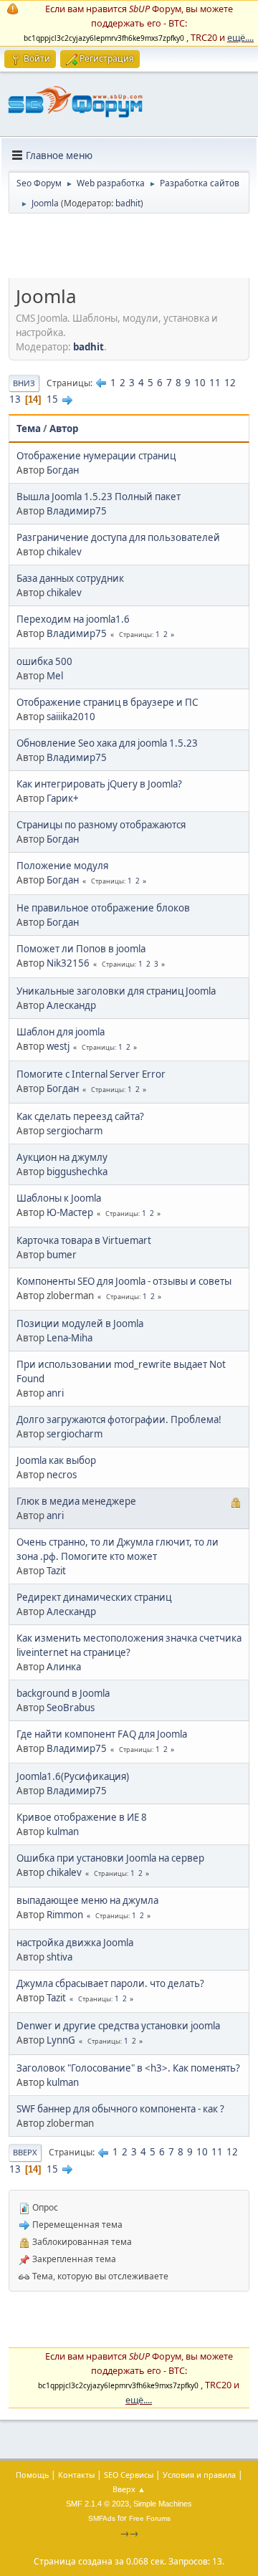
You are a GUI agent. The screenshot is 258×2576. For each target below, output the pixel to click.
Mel (55, 676)
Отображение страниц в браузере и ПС (107, 702)
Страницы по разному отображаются (101, 825)
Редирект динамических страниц (94, 1597)
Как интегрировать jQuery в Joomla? (99, 784)
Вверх (25, 2152)
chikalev (64, 552)
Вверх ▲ (129, 2489)
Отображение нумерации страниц (96, 456)
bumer (62, 1255)
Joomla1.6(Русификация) (73, 1776)
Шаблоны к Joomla (59, 1198)
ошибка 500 (44, 661)
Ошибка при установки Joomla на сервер (110, 1858)
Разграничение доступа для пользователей (118, 537)
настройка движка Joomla (75, 1943)
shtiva (59, 1957)
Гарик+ (63, 798)
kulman (63, 1832)
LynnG (61, 2040)
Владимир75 (77, 511)
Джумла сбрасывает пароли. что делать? (110, 1983)
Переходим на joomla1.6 (73, 619)
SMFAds (102, 2518)
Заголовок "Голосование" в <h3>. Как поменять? (128, 2068)
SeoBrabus (71, 1708)
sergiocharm (75, 1131)
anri (55, 1393)
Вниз (24, 383)
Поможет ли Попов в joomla (81, 949)
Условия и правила (199, 2475)
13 (15, 399)
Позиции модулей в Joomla (80, 1323)
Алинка (64, 1667)
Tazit (56, 1571)
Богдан (63, 470)
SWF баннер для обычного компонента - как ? (120, 2109)
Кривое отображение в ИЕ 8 (82, 1817)
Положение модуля (62, 866)
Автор (64, 428)
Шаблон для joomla (61, 1032)
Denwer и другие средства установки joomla (118, 2026)
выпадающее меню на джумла (87, 1900)
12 (230, 383)
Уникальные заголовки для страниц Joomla (116, 991)
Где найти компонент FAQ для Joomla (102, 1734)
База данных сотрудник (70, 578)
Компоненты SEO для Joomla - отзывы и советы (124, 1281)
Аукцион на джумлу (62, 1157)
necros (62, 1475)
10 (200, 383)
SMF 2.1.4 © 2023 (97, 2504)
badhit (128, 203)
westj (58, 1046)
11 (215, 383)
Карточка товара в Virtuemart (84, 1240)
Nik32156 (68, 963)
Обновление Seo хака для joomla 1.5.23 (107, 743)
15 (52, 399)
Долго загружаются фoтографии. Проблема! (119, 1419)
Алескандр (71, 1005)
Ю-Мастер (70, 1212)
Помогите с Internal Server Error (91, 1074)
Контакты (76, 2475)
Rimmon (65, 1915)
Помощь (32, 2475)
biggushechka (77, 1172)
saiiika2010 (71, 717)
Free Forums (150, 2518)
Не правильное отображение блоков (103, 908)
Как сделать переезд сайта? (80, 1116)
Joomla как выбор (56, 1460)
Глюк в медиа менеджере (76, 1501)
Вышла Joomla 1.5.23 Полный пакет (99, 497)
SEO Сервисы (129, 2475)
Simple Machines (163, 2504)
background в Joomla (63, 1693)
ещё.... (240, 37)
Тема (29, 428)
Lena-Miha (70, 1338)
